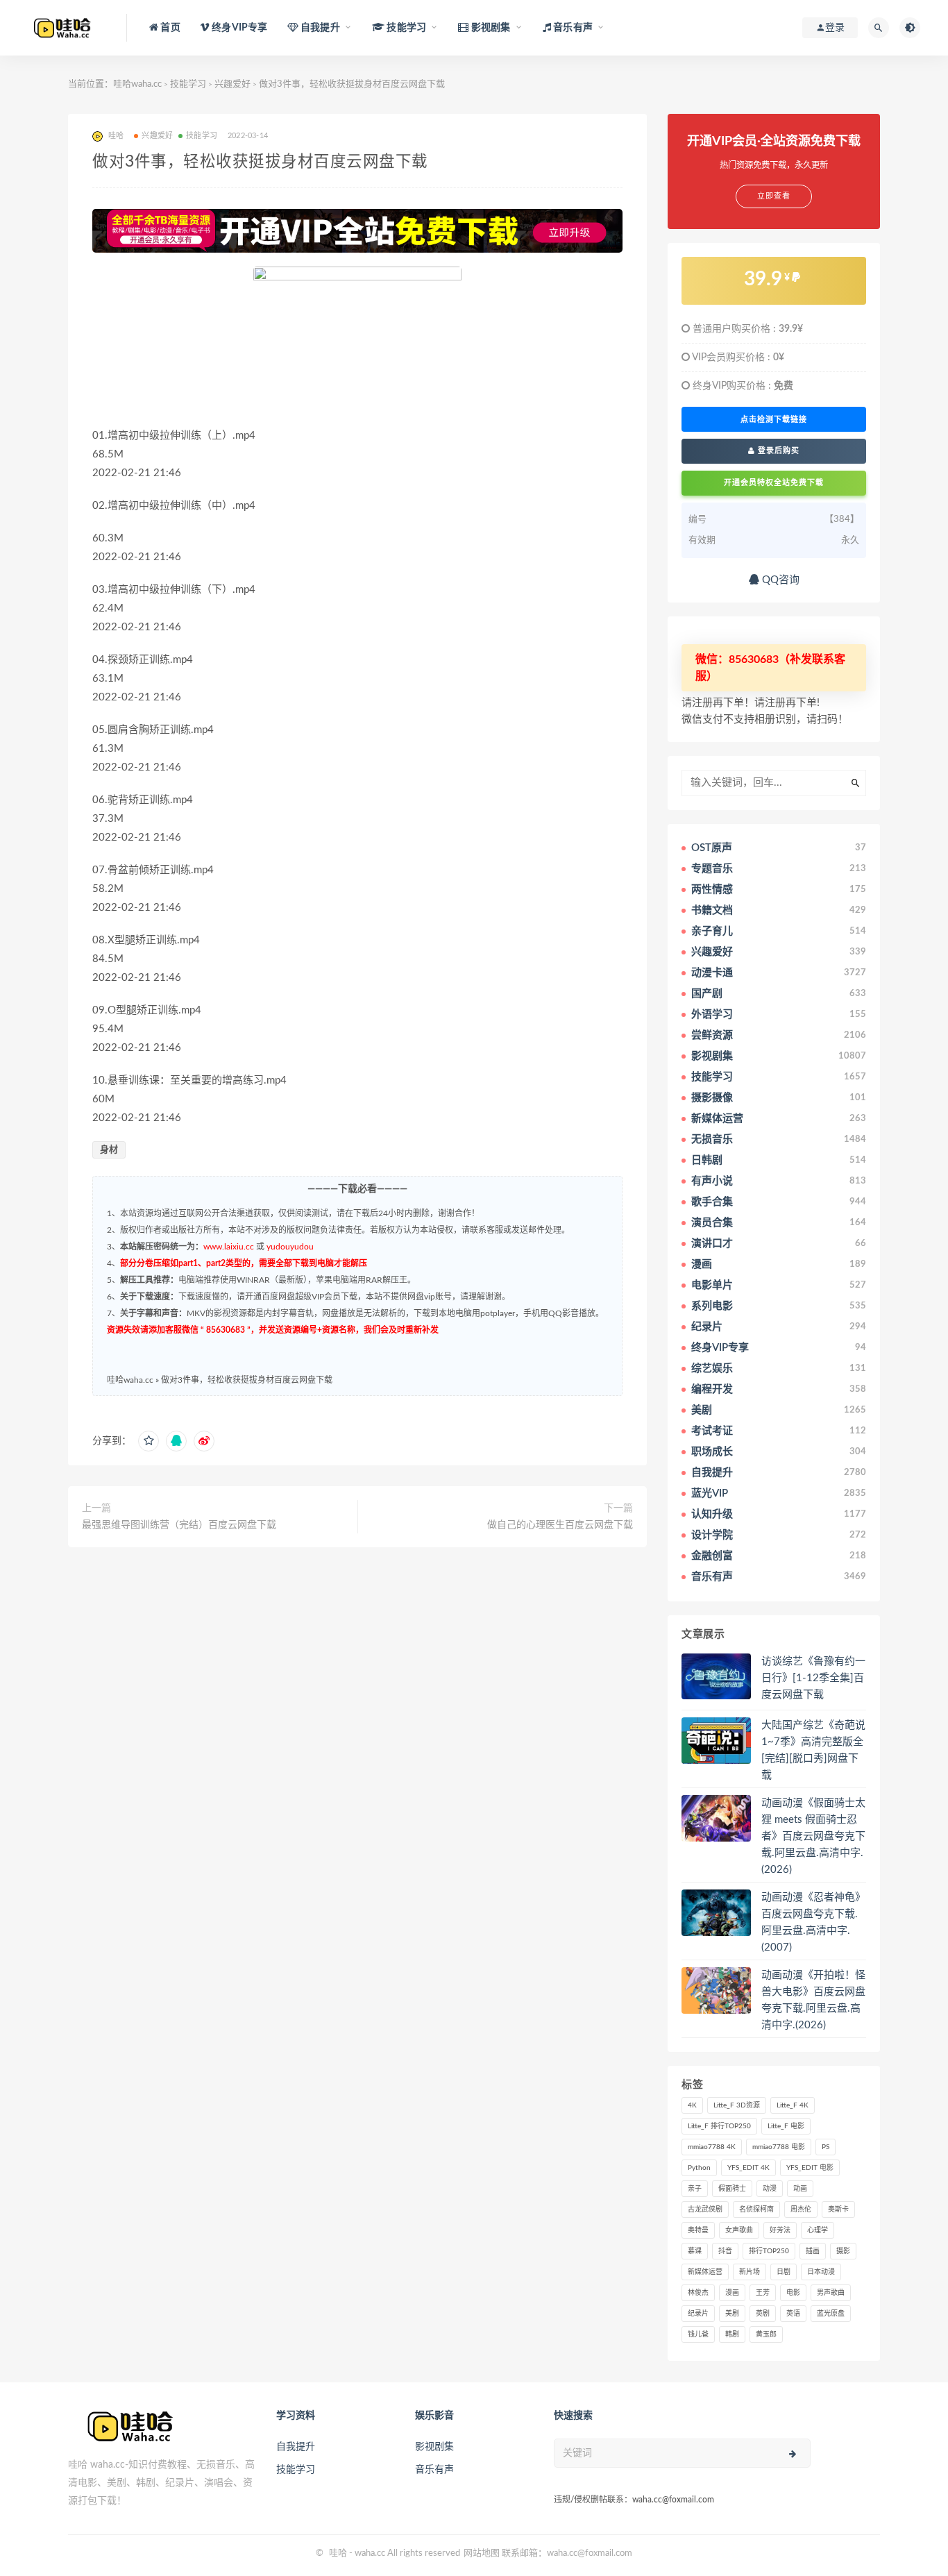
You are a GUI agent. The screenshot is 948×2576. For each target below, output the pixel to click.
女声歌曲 (739, 2230)
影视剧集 (434, 2447)
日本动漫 (821, 2272)
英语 (793, 2314)
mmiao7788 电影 (779, 2147)
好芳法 (780, 2230)
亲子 (695, 2189)
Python (699, 2168)
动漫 (770, 2189)
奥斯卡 (838, 2209)
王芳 (763, 2293)
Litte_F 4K (793, 2105)
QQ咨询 (779, 580)
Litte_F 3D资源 (737, 2105)
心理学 (818, 2230)
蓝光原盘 (831, 2314)
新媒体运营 (705, 2272)
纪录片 (698, 2314)
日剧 (784, 2272)
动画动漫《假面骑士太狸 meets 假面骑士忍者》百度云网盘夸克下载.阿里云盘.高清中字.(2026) (813, 1836)
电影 (793, 2293)
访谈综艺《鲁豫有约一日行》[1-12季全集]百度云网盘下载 (813, 1678)
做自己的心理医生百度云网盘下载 (560, 1525)
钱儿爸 (698, 2334)
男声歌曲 (831, 2293)
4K (692, 2105)
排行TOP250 (769, 2251)
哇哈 (338, 2553)
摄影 (843, 2251)
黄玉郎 (766, 2334)
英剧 (763, 2314)
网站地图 (482, 2553)
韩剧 (732, 2334)
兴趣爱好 (232, 84)
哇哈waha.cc (137, 84)
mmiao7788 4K (712, 2147)
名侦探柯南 (756, 2209)
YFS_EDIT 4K (748, 2168)
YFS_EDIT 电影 (810, 2168)
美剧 (732, 2314)
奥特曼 (698, 2230)
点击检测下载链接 (774, 419)
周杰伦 (801, 2209)
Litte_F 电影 (786, 2126)
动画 (800, 2189)
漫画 (732, 2293)
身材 (109, 1150)
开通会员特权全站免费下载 (774, 483)
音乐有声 (434, 2470)
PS (826, 2147)
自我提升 (296, 2447)
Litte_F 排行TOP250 (719, 2126)
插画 (813, 2251)
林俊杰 (698, 2293)
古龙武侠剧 (705, 2209)
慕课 (695, 2251)
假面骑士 (732, 2189)
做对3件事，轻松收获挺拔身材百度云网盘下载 (247, 1380)
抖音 (725, 2251)
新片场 (750, 2272)
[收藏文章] (149, 1441)
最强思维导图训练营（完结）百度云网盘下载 (179, 1525)
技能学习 (188, 84)
